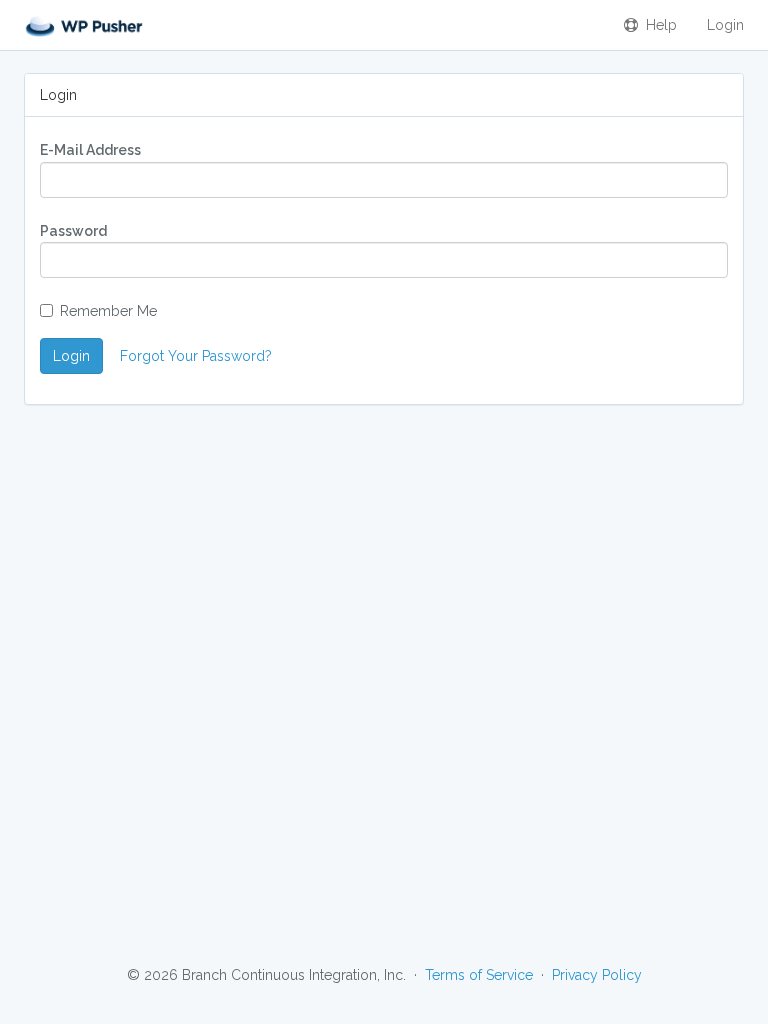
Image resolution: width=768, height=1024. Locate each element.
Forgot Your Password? (196, 356)
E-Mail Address (90, 150)
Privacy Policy (597, 975)
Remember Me (108, 311)
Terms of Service (479, 975)
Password (73, 231)
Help (657, 25)
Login (725, 25)
